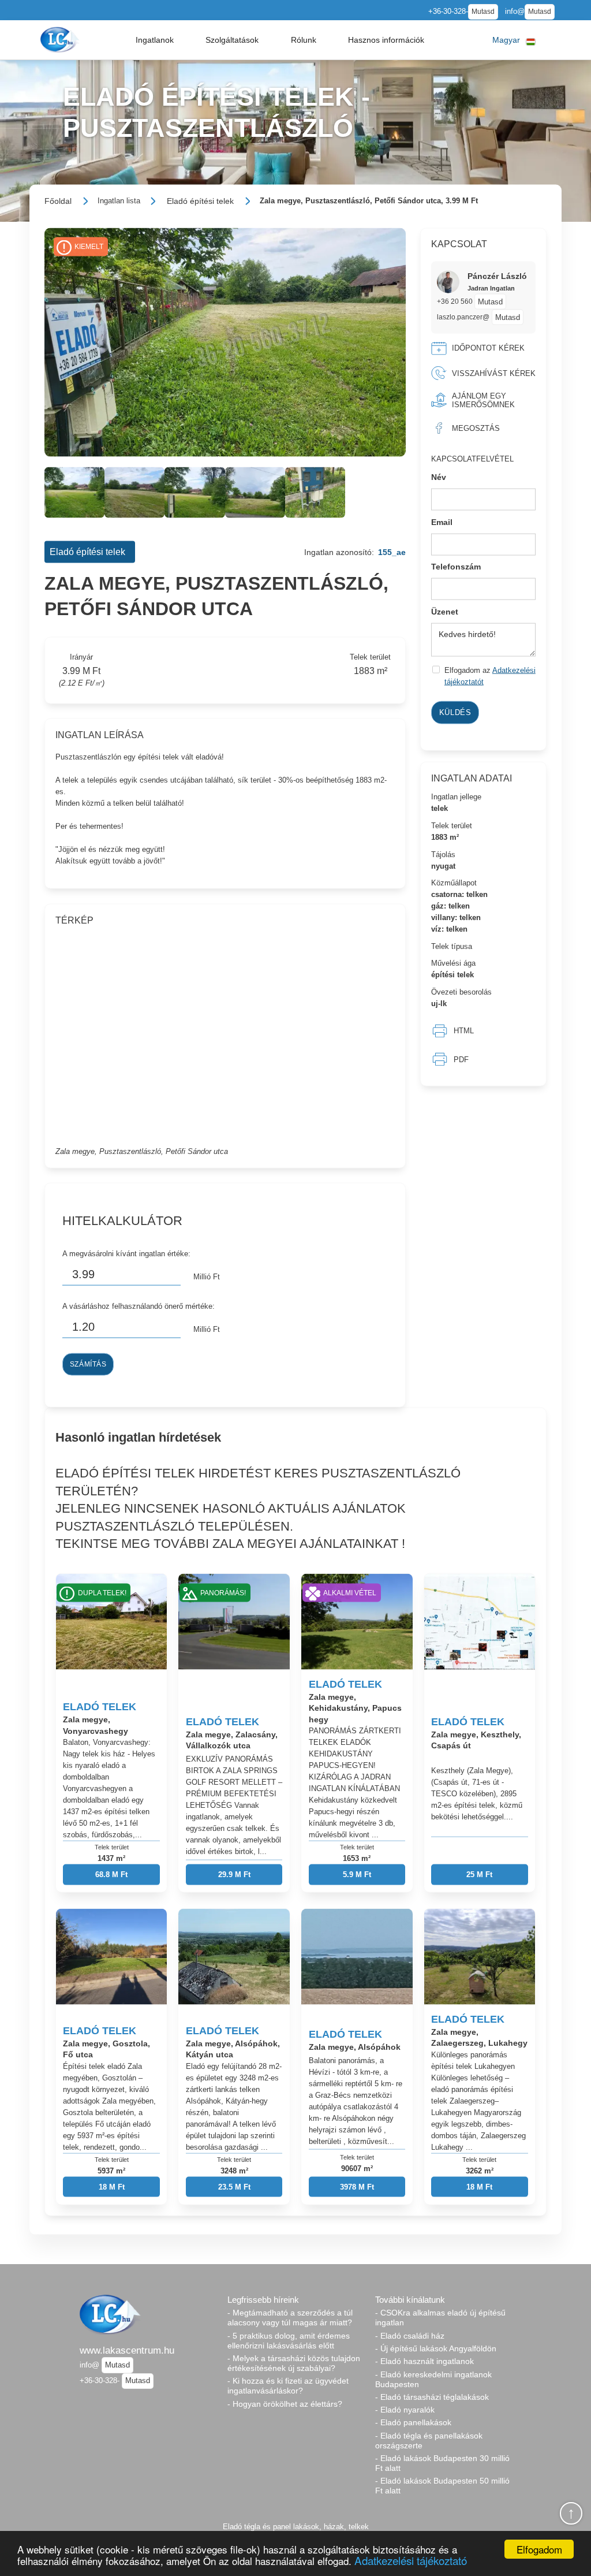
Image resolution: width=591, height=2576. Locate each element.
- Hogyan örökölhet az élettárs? (285, 2404)
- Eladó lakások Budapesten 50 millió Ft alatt (442, 2486)
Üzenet (445, 611)
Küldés (455, 712)
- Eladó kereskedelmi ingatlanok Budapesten (433, 2379)
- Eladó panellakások (413, 2422)
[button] (155, 40)
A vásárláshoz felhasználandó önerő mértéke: (139, 1306)
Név (439, 477)
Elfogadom (539, 2549)
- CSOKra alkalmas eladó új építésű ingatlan (440, 2318)
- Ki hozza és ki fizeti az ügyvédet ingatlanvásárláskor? (288, 2386)
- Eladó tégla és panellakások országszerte (429, 2441)
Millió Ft (207, 1276)
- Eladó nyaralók (405, 2410)
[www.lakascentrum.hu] (61, 40)
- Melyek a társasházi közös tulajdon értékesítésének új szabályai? (294, 2363)
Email (442, 522)
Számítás (88, 1364)
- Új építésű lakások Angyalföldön (436, 2348)
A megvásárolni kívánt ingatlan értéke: (126, 1254)
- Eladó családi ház (410, 2336)
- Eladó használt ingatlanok (424, 2361)
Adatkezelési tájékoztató (411, 2560)
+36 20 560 (456, 301)
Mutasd (483, 12)
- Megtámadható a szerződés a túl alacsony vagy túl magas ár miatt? (290, 2318)
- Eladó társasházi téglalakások (432, 2397)
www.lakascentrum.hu (127, 2350)
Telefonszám (456, 567)
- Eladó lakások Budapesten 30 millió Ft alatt (442, 2463)
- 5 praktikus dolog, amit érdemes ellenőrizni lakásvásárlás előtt (289, 2341)
